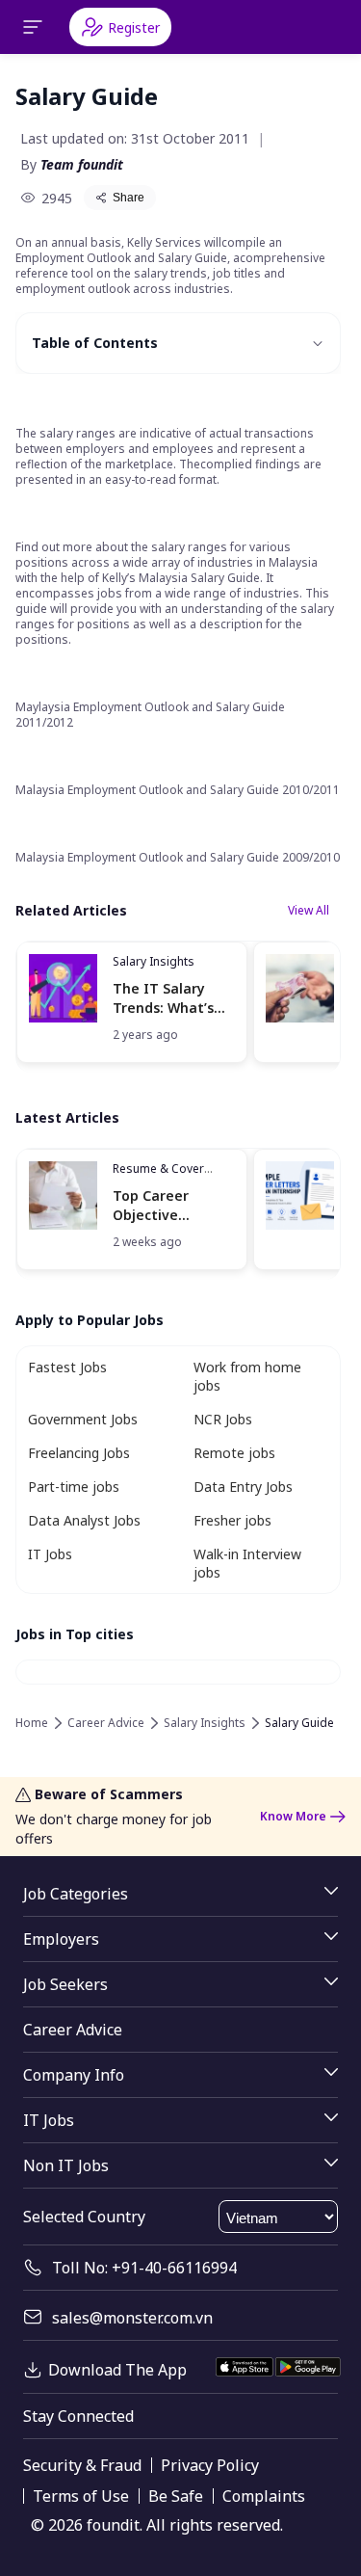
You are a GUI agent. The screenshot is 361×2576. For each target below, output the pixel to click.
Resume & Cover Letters (158, 1176)
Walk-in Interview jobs (247, 1563)
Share (129, 198)
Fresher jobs (232, 1520)
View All (309, 910)
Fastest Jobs (67, 1367)
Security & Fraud (82, 2465)
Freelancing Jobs (79, 1453)
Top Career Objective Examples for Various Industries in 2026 (173, 1205)
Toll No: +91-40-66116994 (144, 2268)
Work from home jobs (247, 1376)
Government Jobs (83, 1419)
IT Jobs (50, 1554)
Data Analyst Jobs (84, 1520)
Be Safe (176, 2496)
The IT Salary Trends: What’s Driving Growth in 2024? (172, 998)
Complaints (264, 2496)
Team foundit (82, 164)
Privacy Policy (210, 2465)
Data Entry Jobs (243, 1487)
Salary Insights (154, 961)
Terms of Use (81, 2496)
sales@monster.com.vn (132, 2318)
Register (134, 27)
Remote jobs (234, 1453)
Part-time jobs (74, 1487)
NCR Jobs (223, 1419)
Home (32, 1723)
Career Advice (106, 1723)
